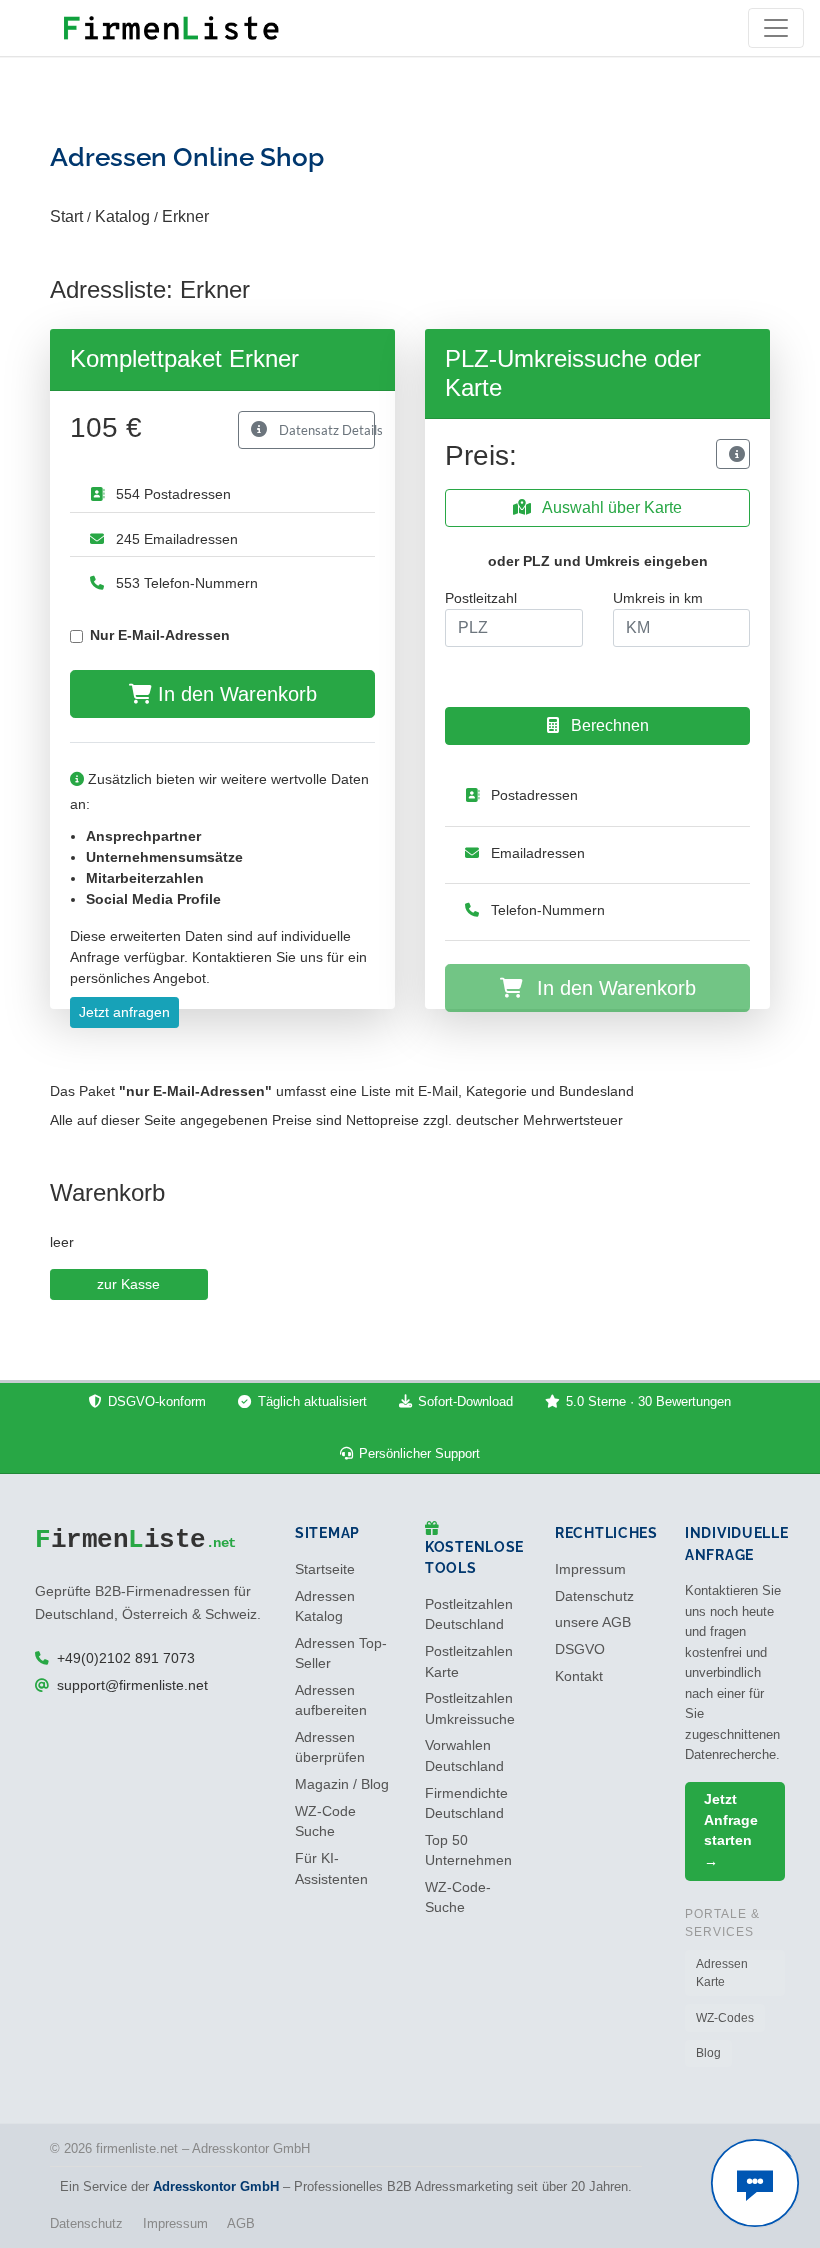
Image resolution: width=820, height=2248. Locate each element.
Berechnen (608, 725)
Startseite (325, 1569)
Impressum (590, 1569)
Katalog (122, 216)
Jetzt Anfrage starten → (731, 1830)
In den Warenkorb (234, 694)
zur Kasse (128, 1284)
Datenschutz (594, 1596)
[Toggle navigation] (776, 28)
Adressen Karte (722, 1973)
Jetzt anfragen (124, 1012)
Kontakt (579, 1676)
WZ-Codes (725, 2018)
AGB (241, 2223)
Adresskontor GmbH (216, 2186)
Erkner (185, 216)
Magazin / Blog (342, 1784)
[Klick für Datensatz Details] (733, 454)
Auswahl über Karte (610, 507)
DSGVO (580, 1649)
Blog (708, 2053)
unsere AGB (593, 1622)
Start (66, 216)
